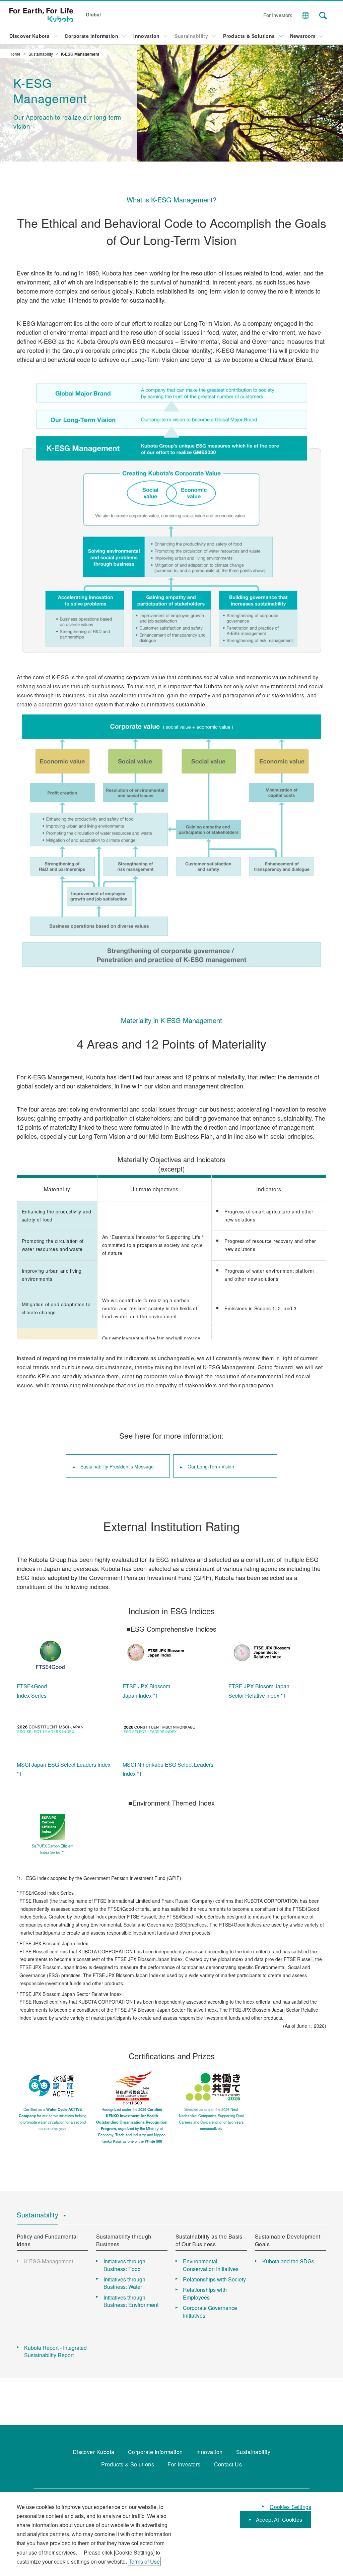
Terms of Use (144, 2561)
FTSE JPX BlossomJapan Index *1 (146, 1691)
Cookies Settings (290, 2507)
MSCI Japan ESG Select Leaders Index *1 (64, 1769)
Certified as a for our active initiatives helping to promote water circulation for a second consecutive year (53, 2119)
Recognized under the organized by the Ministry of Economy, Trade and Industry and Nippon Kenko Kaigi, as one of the (132, 2125)
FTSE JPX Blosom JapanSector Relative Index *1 (259, 1691)
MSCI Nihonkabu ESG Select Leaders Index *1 (168, 1769)
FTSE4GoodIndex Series (32, 1691)
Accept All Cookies (279, 2520)
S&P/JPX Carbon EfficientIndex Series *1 (53, 1849)
